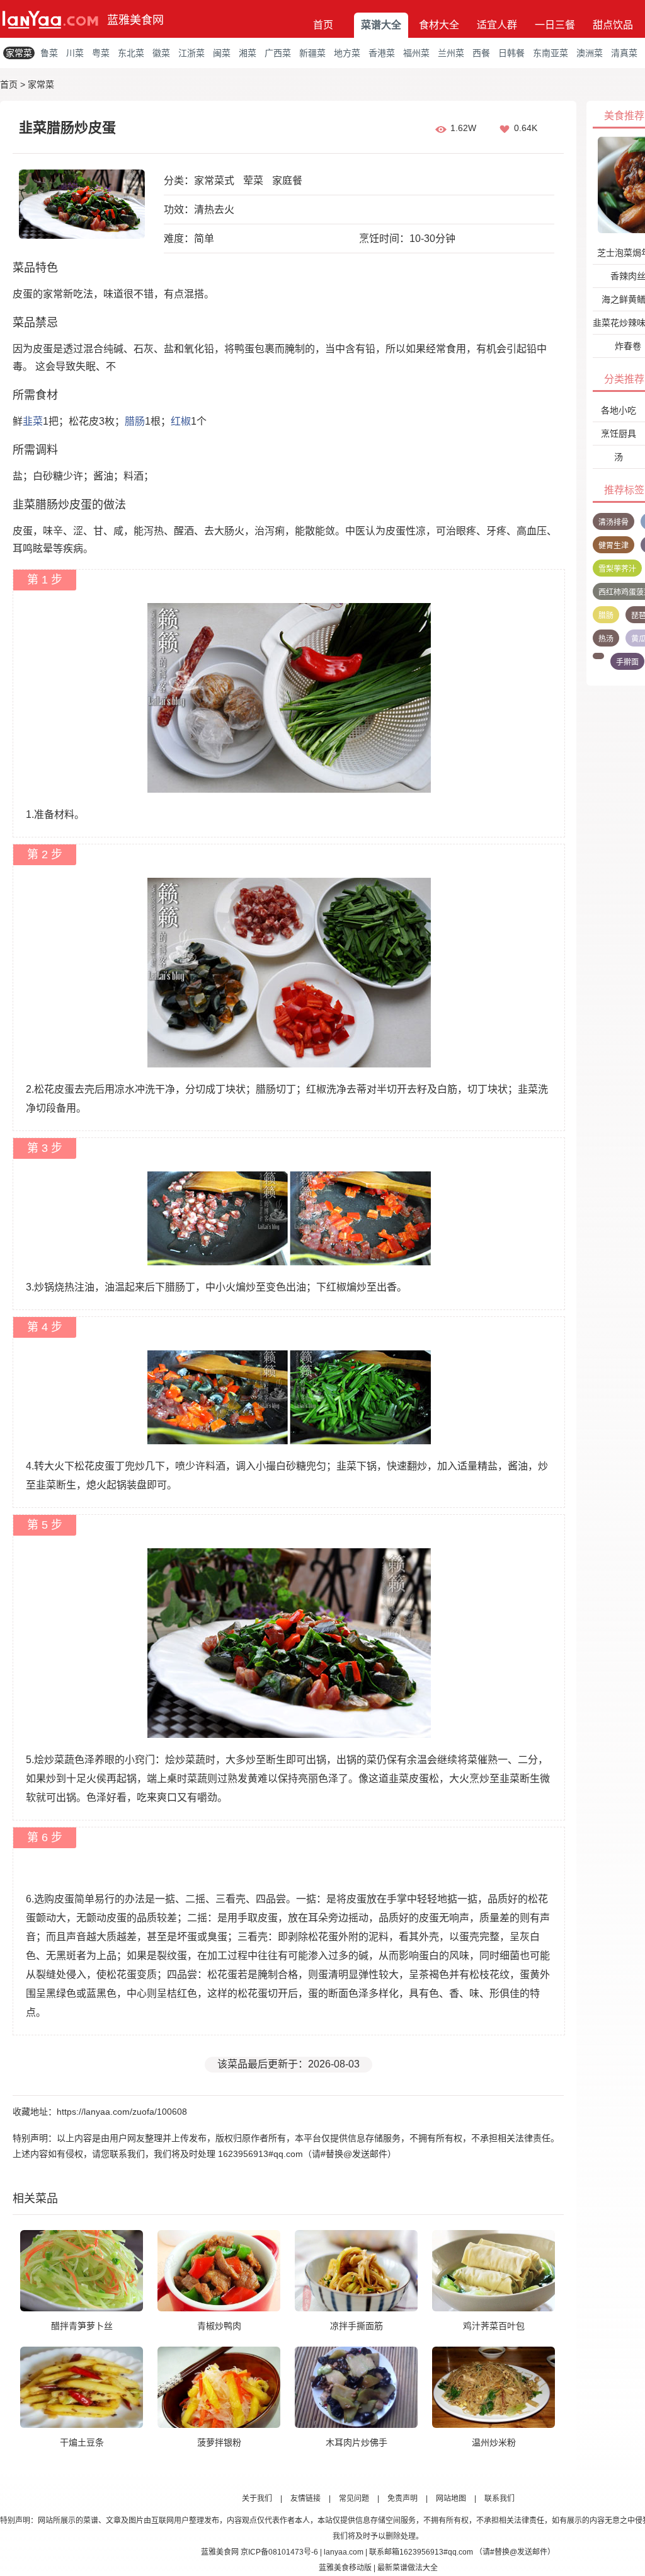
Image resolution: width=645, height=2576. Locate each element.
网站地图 (451, 2498)
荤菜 (253, 181)
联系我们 (499, 2498)
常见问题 (354, 2498)
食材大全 (439, 25)
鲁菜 (49, 53)
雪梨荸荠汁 (617, 569)
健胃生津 (614, 546)
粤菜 (101, 53)
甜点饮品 (613, 25)
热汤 (606, 639)
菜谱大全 (381, 25)
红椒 (181, 421)
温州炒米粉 (494, 2442)
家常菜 (19, 53)
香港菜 (382, 53)
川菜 (75, 53)
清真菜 (624, 53)
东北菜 (131, 53)
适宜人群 (497, 25)
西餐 (481, 53)
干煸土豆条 (82, 2442)
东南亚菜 (551, 53)
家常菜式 (214, 181)
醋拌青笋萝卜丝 (82, 2326)
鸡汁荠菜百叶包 (494, 2326)
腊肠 (135, 421)
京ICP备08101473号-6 (279, 2552)
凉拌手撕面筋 (357, 2326)
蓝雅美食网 (135, 20)
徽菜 (161, 53)
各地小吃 (619, 410)
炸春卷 (628, 346)
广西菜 (278, 53)
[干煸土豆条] (82, 2387)
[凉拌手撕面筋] (356, 2270)
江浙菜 (191, 53)
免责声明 (402, 2498)
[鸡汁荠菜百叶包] (494, 2270)
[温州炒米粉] (494, 2387)
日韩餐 (511, 53)
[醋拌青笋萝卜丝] (82, 2270)
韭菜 (33, 421)
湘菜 (248, 53)
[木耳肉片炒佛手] (356, 2387)
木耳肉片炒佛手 (357, 2442)
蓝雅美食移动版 (345, 2568)
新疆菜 (312, 53)
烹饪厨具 (619, 434)
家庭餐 (287, 181)
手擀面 (627, 662)
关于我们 (257, 2498)
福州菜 (416, 53)
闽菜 (222, 53)
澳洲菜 (590, 53)
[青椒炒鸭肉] (219, 2270)
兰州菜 (451, 53)
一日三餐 (555, 25)
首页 (323, 25)
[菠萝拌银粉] (219, 2387)
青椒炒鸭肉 (219, 2326)
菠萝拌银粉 (219, 2442)
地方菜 (347, 53)
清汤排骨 (614, 522)
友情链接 (305, 2498)
